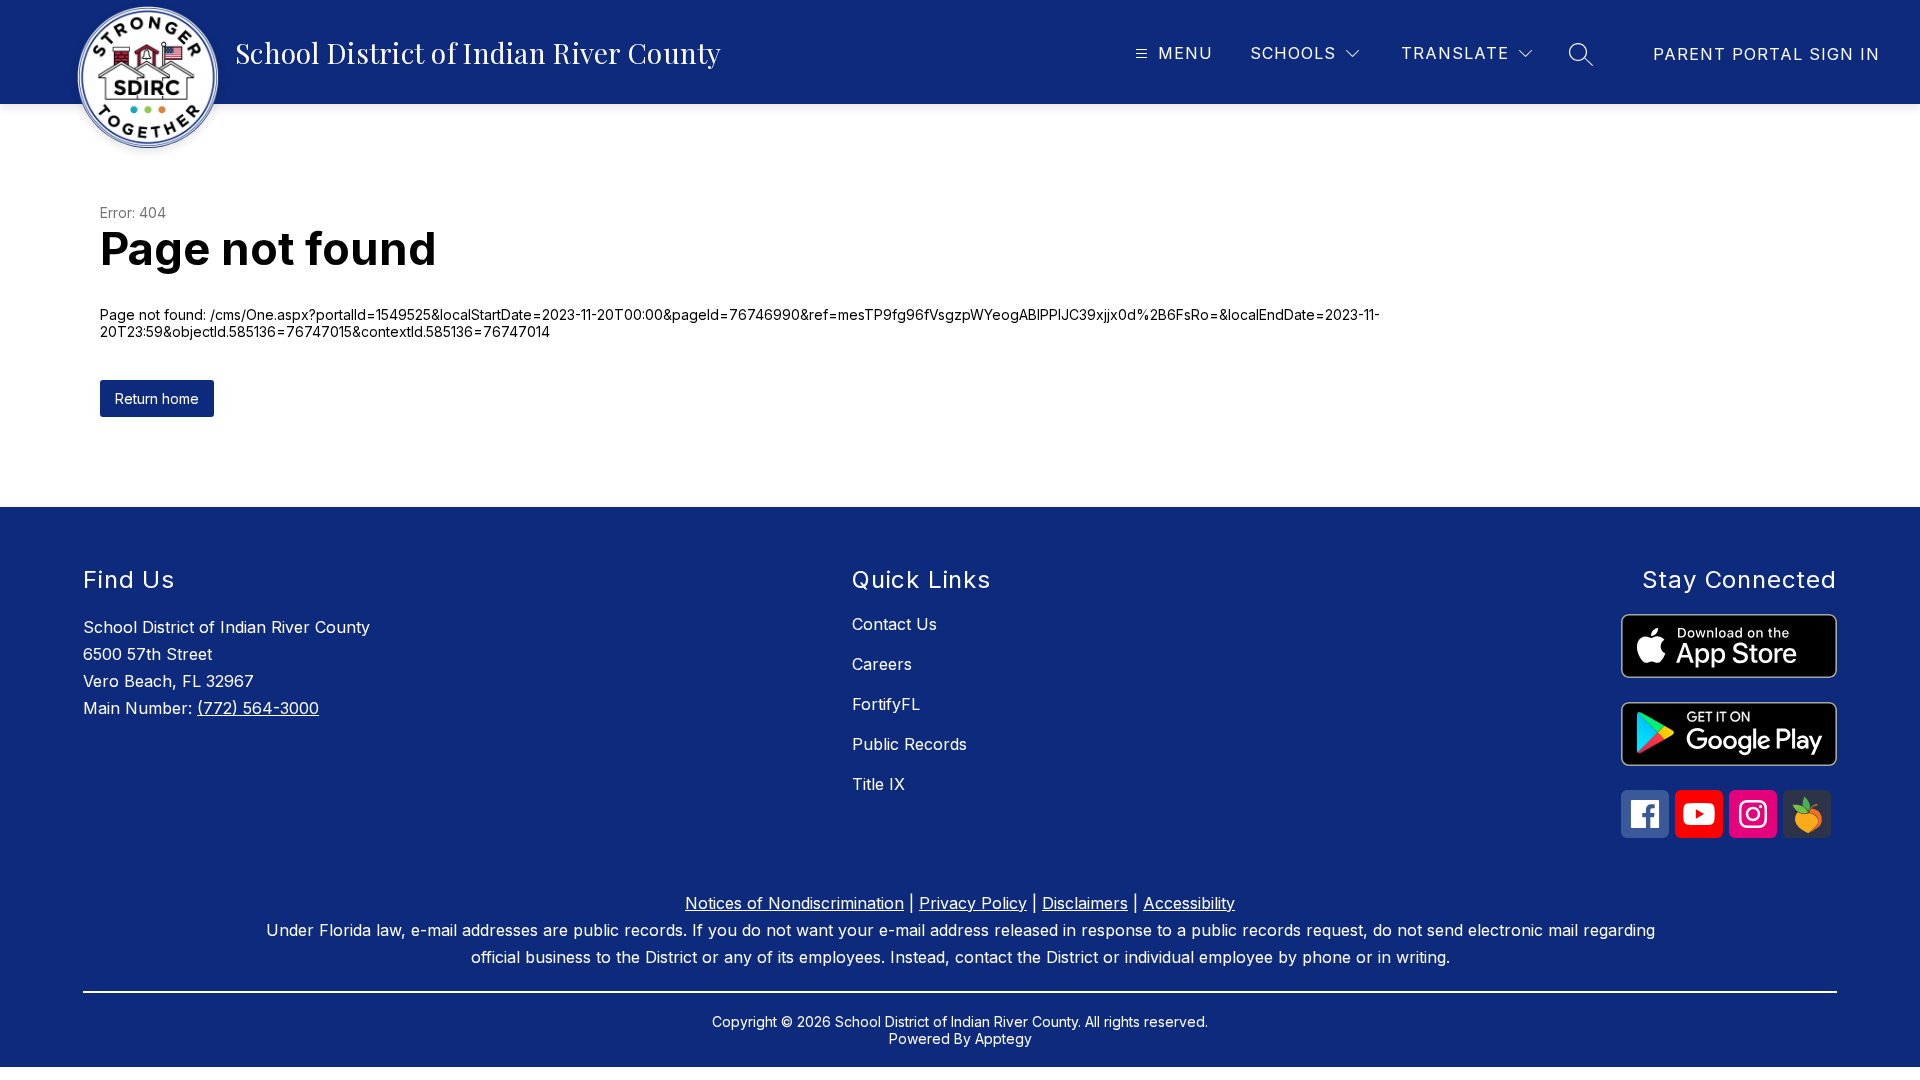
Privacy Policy (973, 903)
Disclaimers (1085, 903)
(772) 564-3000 (258, 708)
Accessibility (1189, 903)
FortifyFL (886, 704)
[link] (1766, 54)
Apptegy (1003, 1038)
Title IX (878, 784)
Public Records (909, 744)
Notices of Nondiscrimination (794, 903)
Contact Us (894, 624)
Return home (157, 398)
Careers (882, 664)
